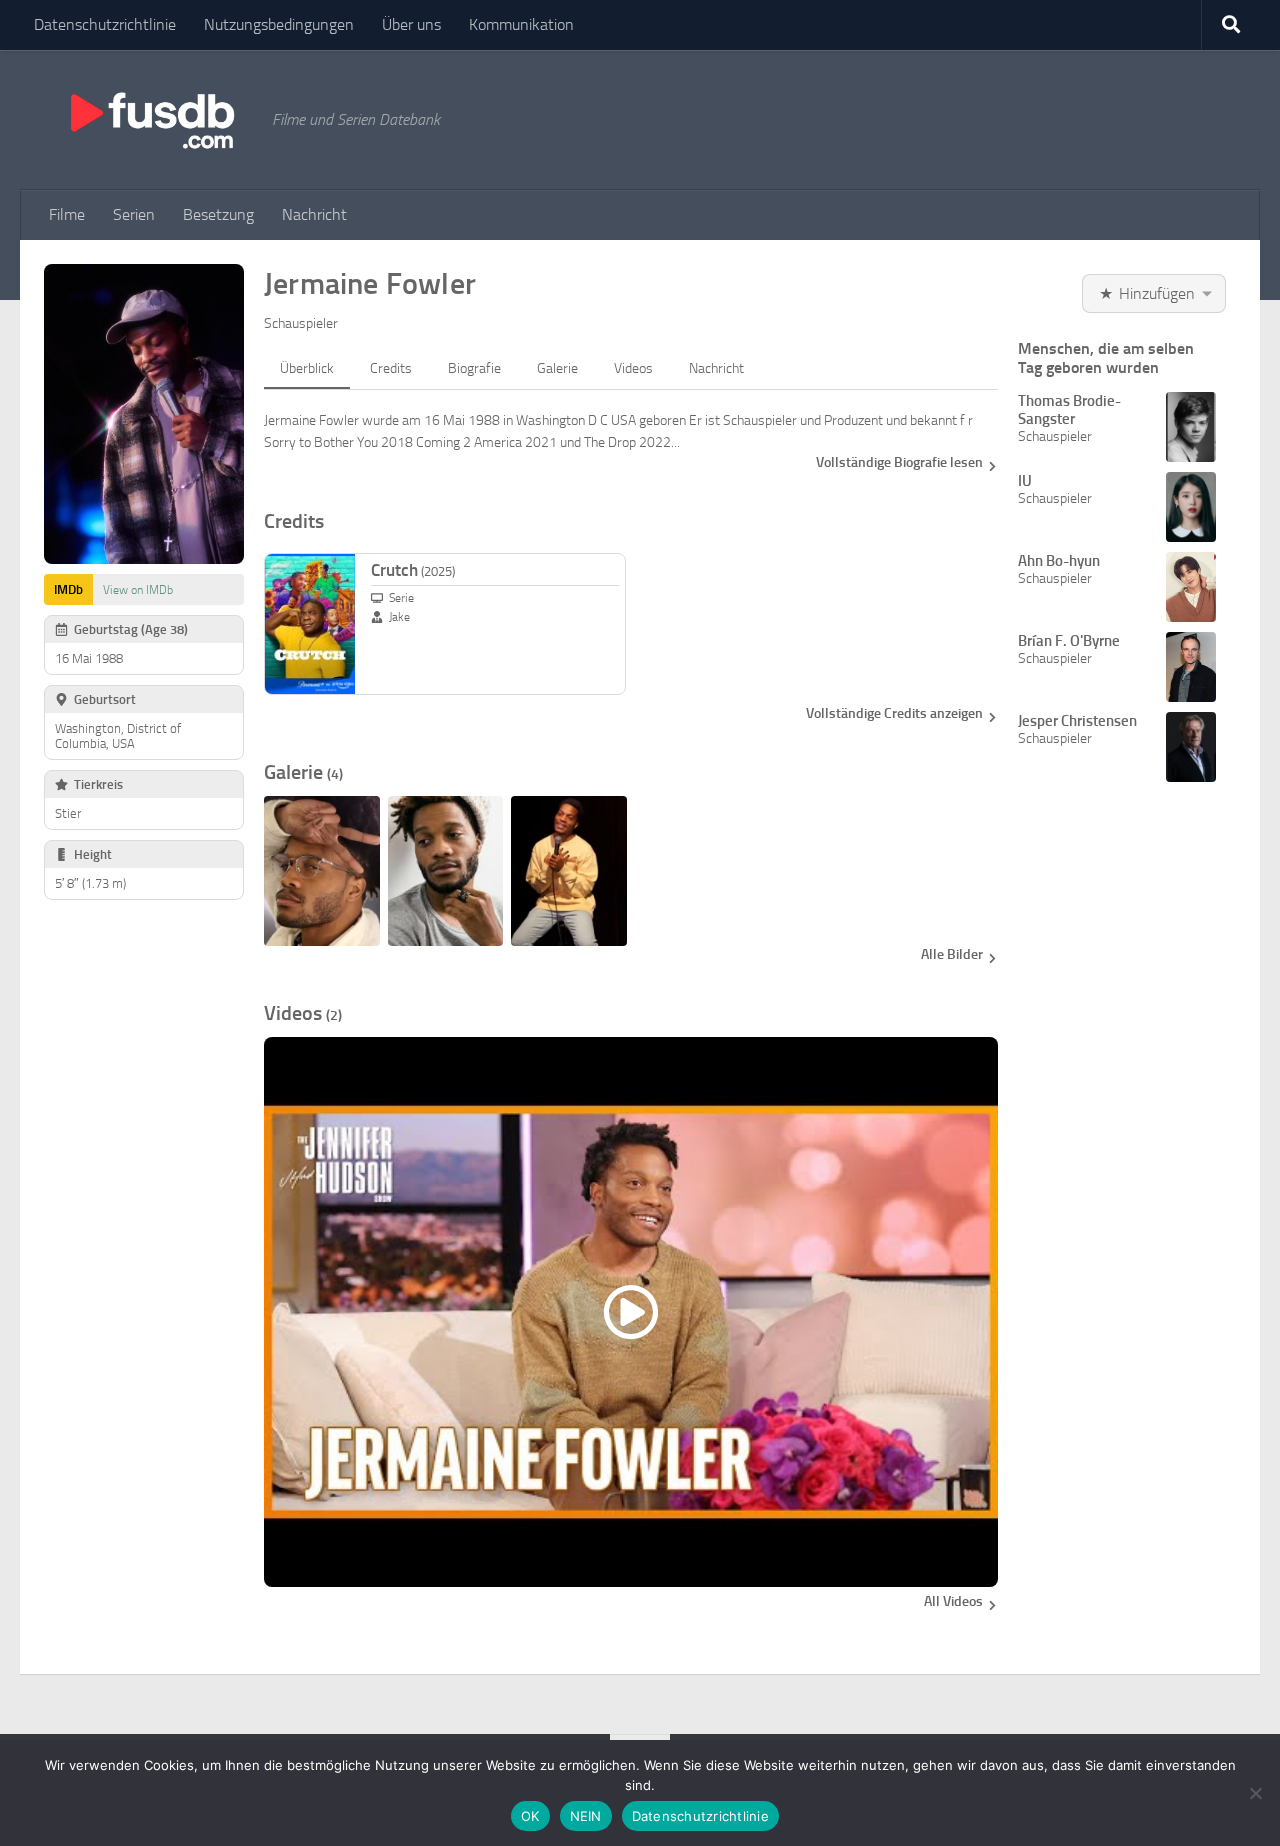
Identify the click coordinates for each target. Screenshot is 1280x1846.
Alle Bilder (952, 954)
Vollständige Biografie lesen (899, 462)
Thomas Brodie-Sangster (1069, 410)
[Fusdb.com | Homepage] (151, 120)
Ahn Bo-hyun (1059, 561)
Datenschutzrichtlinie (105, 24)
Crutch (413, 570)
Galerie (557, 368)
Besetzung (218, 214)
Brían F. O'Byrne (1069, 641)
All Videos (953, 1601)
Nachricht (314, 214)
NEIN (586, 1816)
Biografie (474, 368)
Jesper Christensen (1077, 721)
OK (530, 1816)
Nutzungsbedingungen (279, 24)
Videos (633, 368)
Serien (134, 214)
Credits (391, 368)
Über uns (411, 24)
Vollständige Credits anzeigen (894, 713)
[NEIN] (1255, 1793)
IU (1025, 481)
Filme (67, 214)
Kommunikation (521, 24)
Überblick (307, 368)
